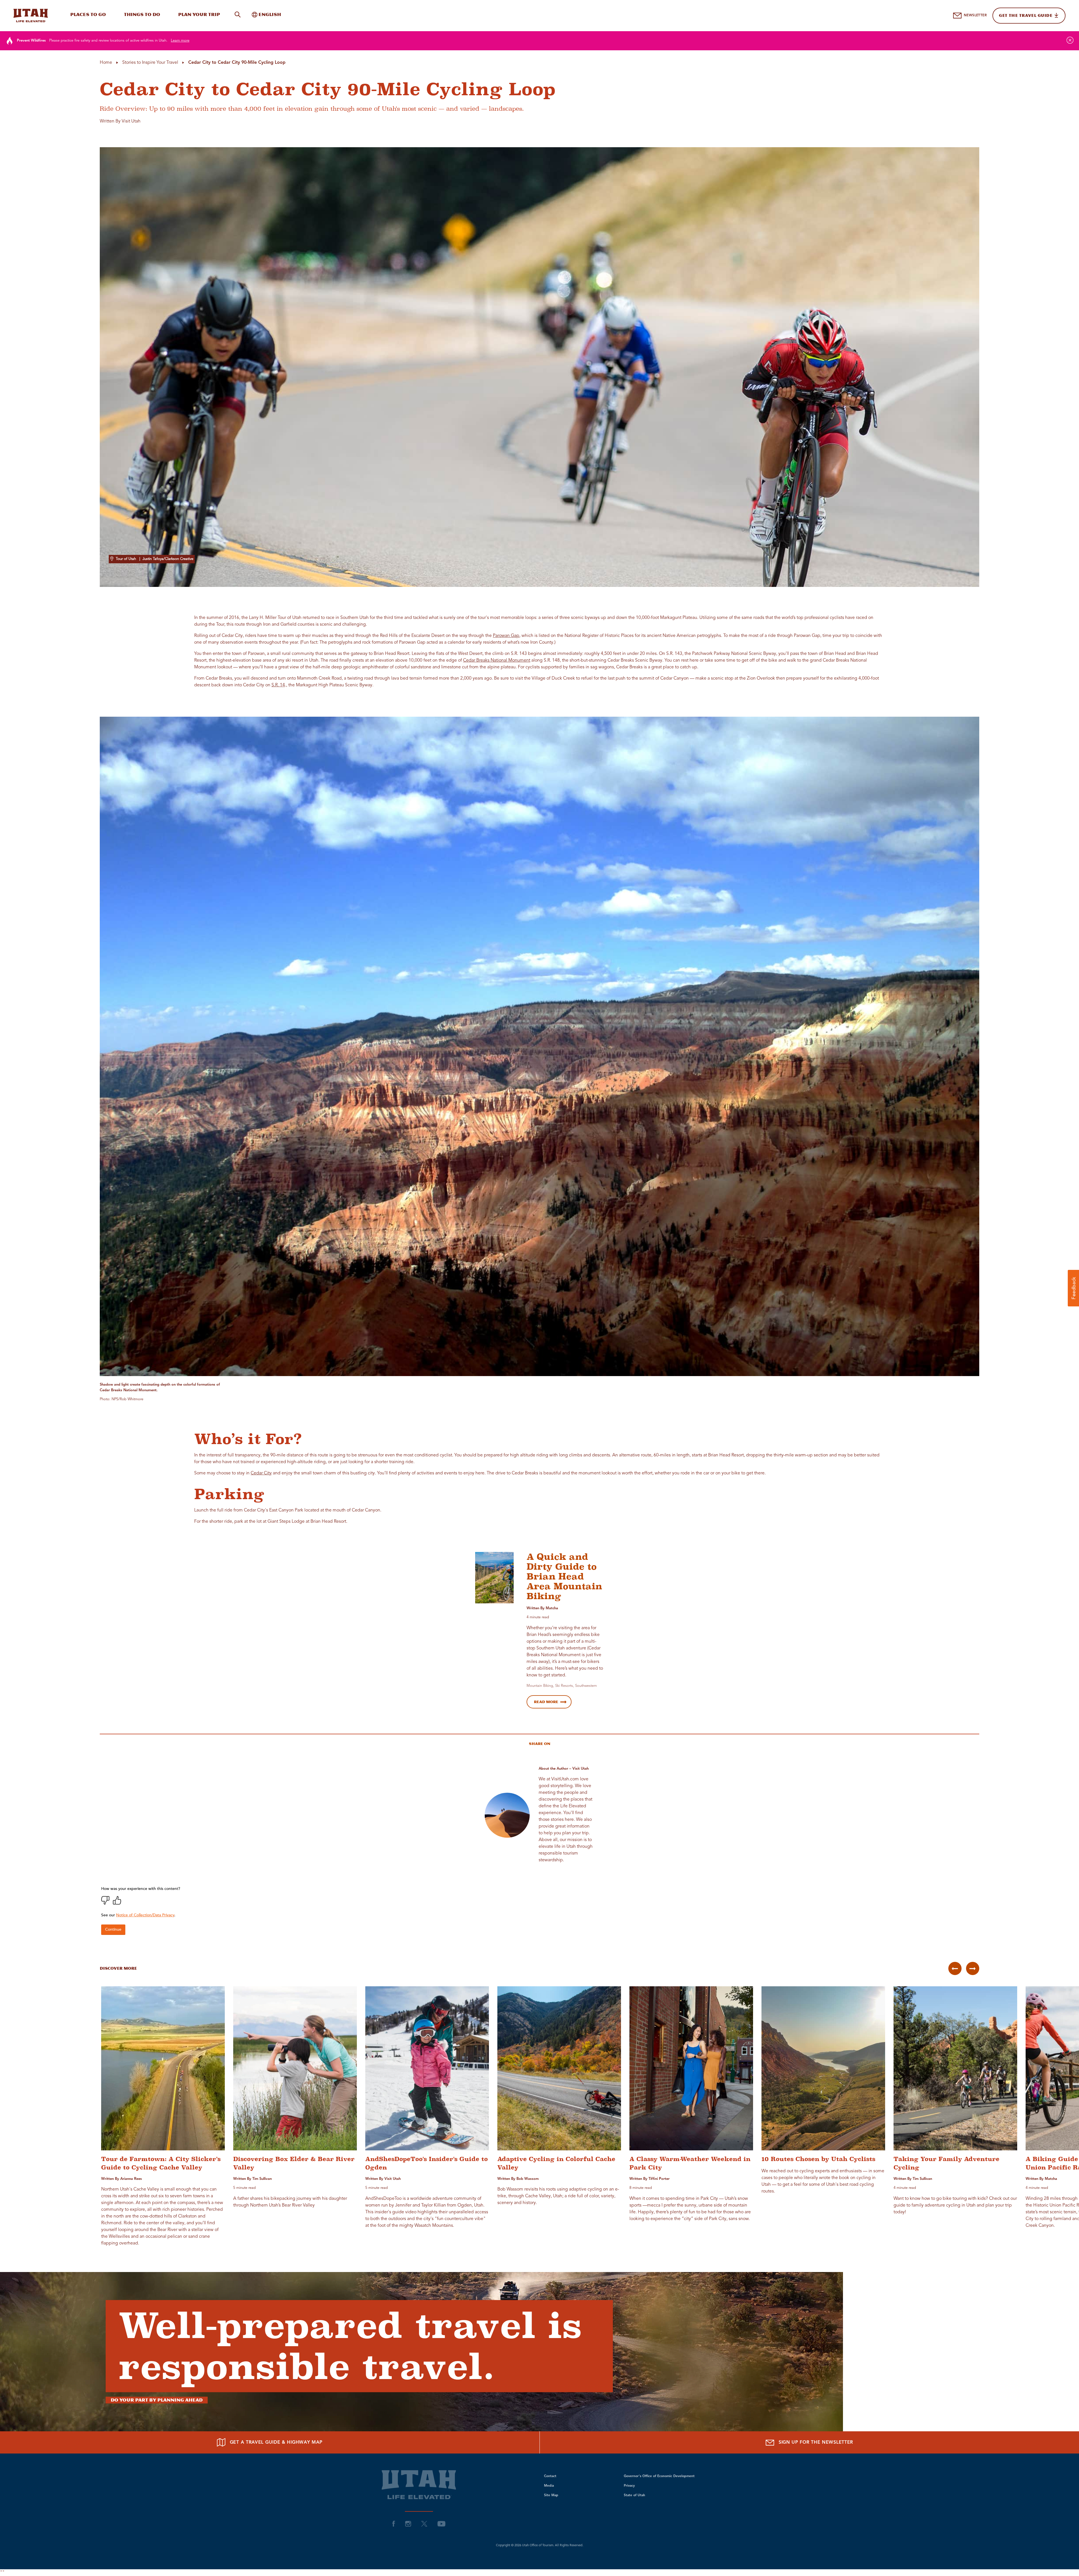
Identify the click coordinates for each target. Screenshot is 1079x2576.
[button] (1073, 1288)
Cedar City (261, 1473)
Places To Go (88, 14)
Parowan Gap (506, 636)
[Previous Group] (955, 1968)
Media (549, 2486)
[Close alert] (1070, 40)
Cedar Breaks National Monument (497, 661)
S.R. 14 (278, 685)
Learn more (180, 41)
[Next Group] (973, 1968)
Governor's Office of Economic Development (659, 2476)
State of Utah (634, 2495)
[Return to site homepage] (31, 15)
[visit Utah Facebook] (394, 2523)
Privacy (629, 2486)
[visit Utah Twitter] (424, 2523)
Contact (550, 2476)
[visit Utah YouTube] (441, 2523)
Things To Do (142, 14)
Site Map (551, 2495)
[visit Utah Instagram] (408, 2523)
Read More (546, 1702)
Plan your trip (199, 14)
